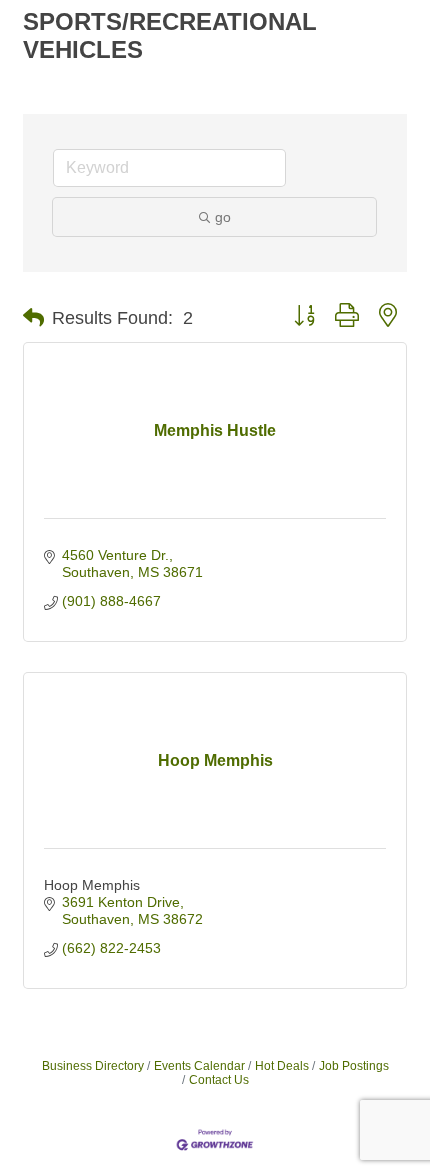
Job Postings (354, 1066)
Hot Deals (282, 1066)
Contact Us (219, 1080)
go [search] (223, 217)
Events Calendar (199, 1066)
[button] (33, 318)
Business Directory (93, 1066)
